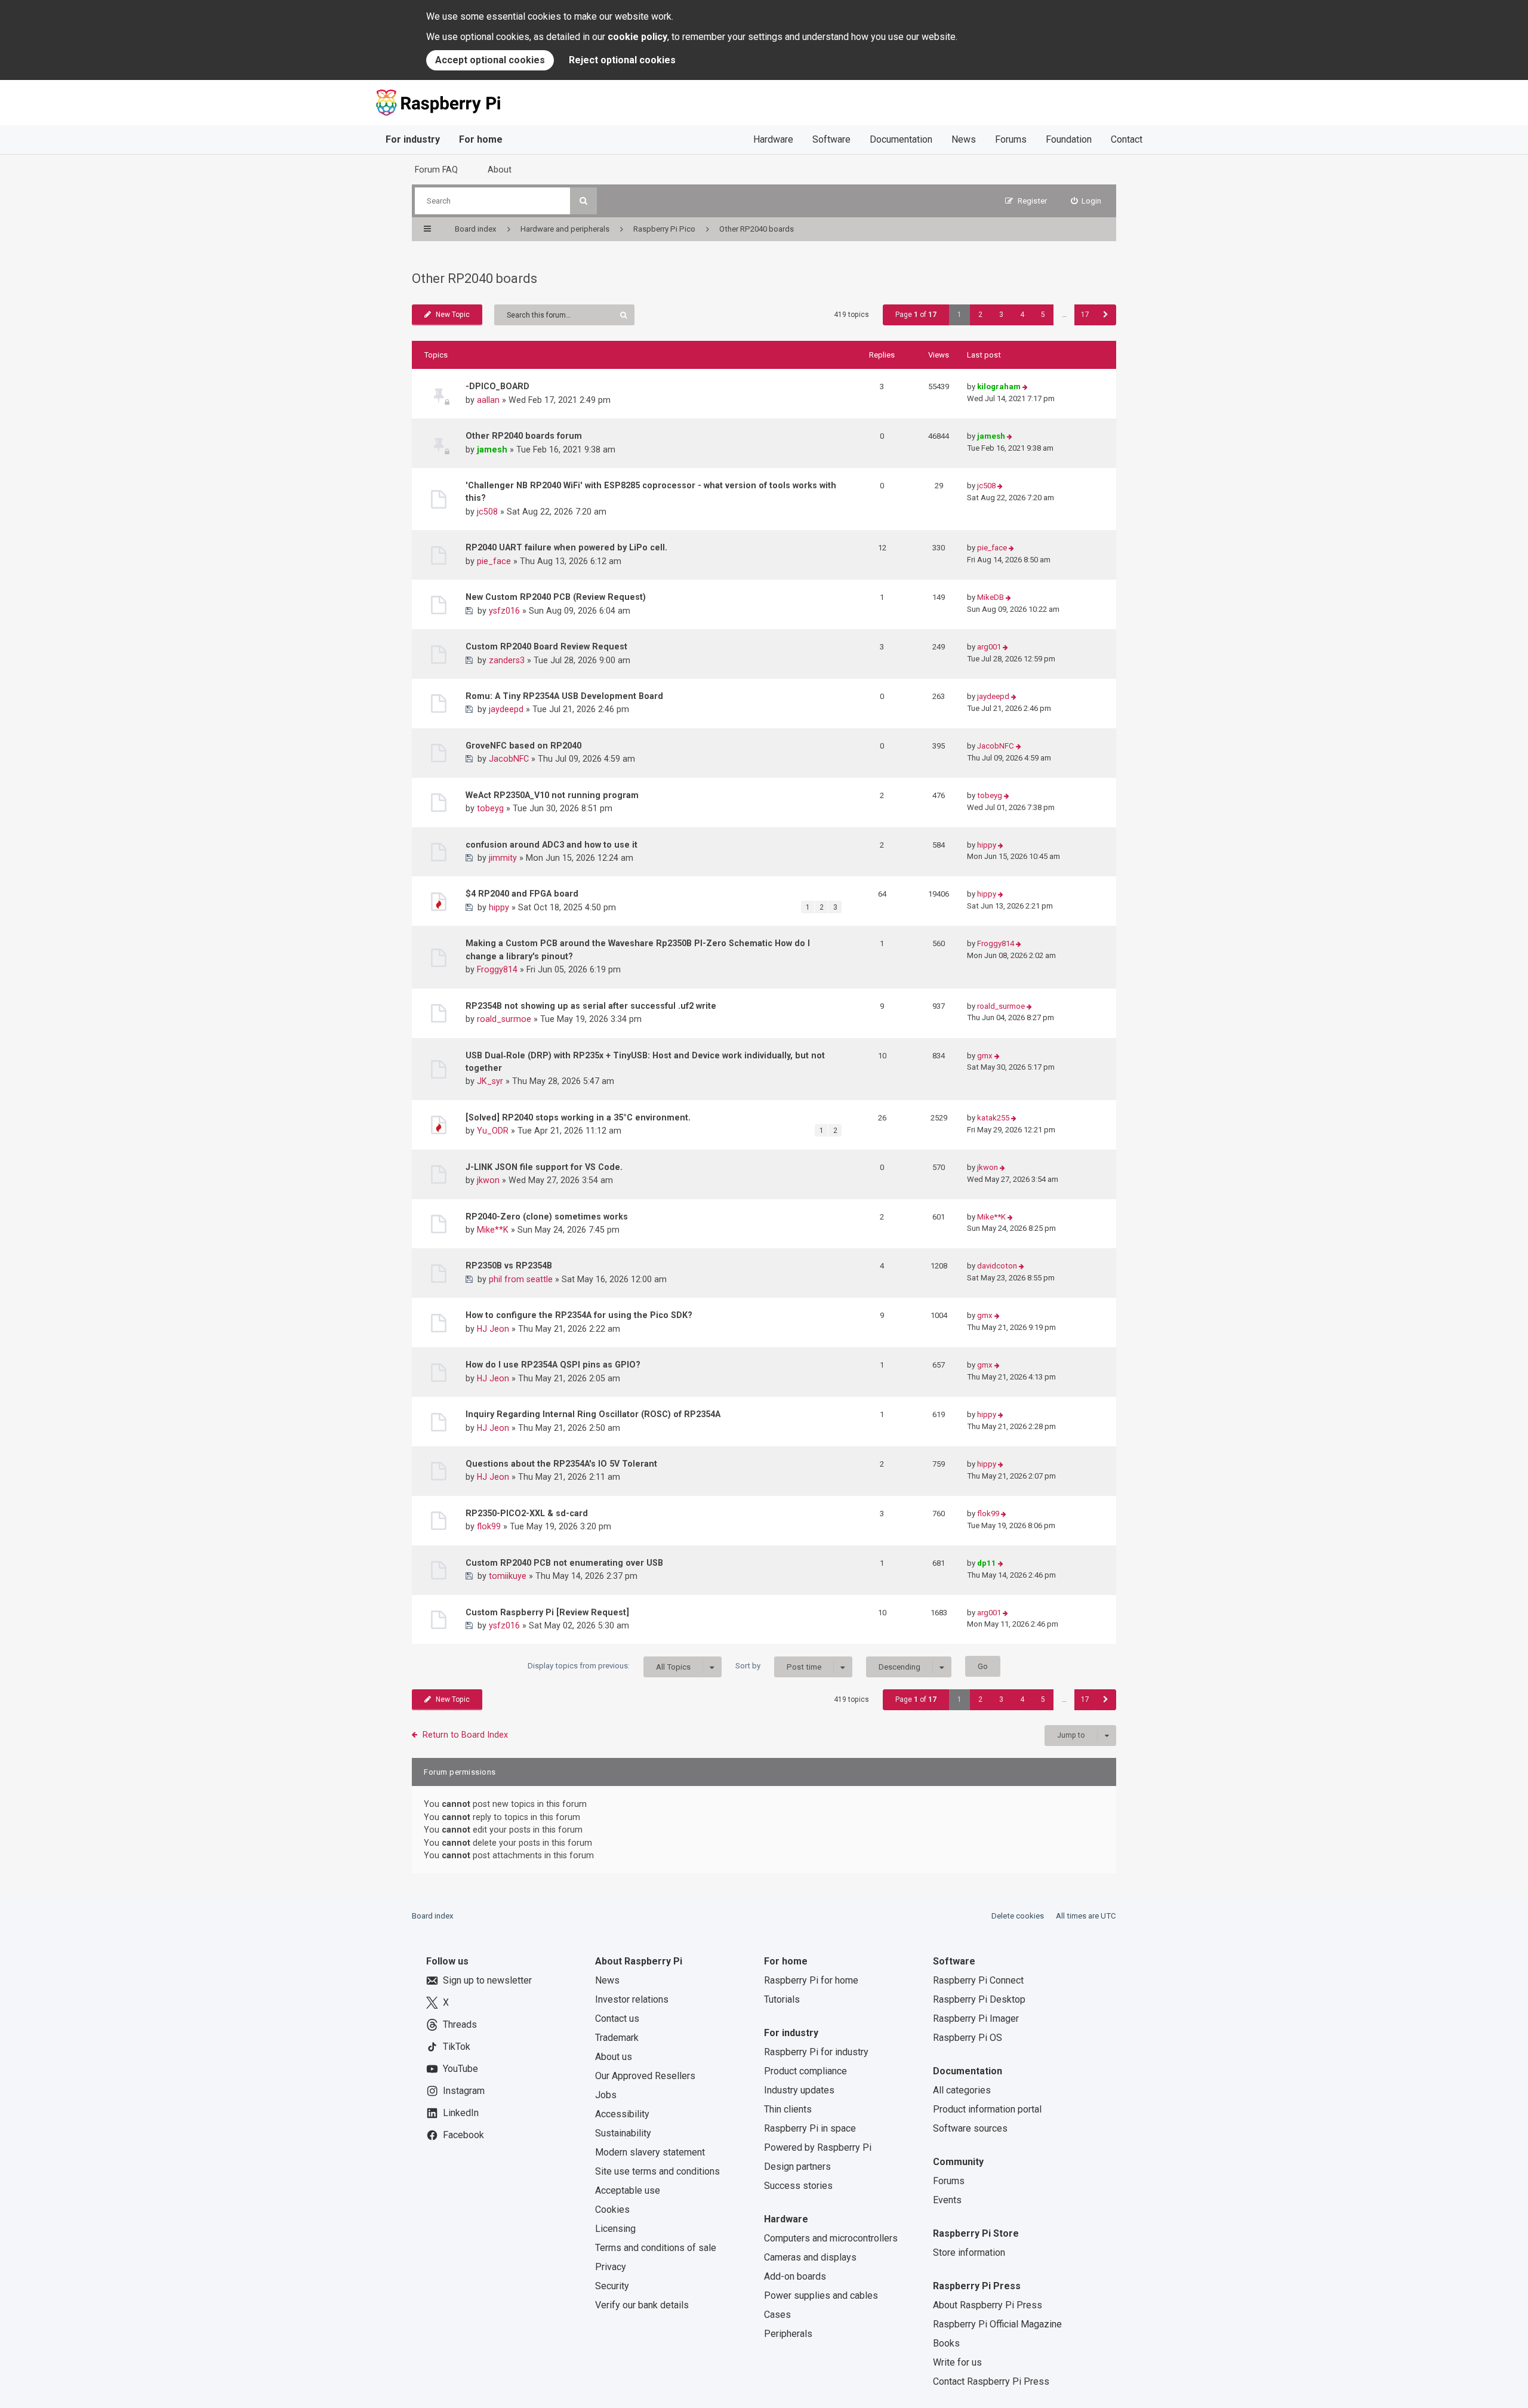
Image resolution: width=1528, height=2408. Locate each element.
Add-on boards (795, 2276)
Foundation (1069, 139)
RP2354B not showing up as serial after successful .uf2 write (591, 1006)
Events (947, 2200)
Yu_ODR (493, 1131)
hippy (987, 845)
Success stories (798, 2186)
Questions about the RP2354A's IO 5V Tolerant (561, 1464)
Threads (460, 2024)
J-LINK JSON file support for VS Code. (544, 1167)
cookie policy (637, 37)
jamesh (492, 449)
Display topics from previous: (609, 1666)
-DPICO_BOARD (497, 386)
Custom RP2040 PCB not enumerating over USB (564, 1563)
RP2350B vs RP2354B (509, 1265)
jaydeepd (506, 709)
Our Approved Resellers (645, 2076)
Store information (969, 2253)
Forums (1011, 139)
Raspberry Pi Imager (976, 2019)
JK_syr (490, 1081)
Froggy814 (497, 969)
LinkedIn (461, 2113)
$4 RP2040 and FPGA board (522, 894)
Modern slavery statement (650, 2152)
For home (481, 139)
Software (831, 139)
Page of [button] (916, 315)
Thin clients (788, 2109)
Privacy (611, 2267)
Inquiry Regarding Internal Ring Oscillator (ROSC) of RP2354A (593, 1414)
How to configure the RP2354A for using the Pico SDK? (579, 1315)
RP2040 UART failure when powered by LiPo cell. (566, 547)
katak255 (993, 1118)
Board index (433, 1916)
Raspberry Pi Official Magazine (997, 2324)
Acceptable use (628, 2190)
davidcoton (997, 1266)
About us (614, 2057)
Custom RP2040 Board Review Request (546, 646)
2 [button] (980, 315)
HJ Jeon (493, 1329)
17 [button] (1085, 315)
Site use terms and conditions (657, 2171)
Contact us (617, 2019)
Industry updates (799, 2090)
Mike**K (493, 1230)
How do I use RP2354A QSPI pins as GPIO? (553, 1365)
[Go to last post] (1025, 387)
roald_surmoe (504, 1019)
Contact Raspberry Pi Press (991, 2381)
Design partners (797, 2167)
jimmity (503, 858)
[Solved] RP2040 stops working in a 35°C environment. (578, 1117)
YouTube (460, 2069)
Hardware (773, 139)
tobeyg (490, 808)
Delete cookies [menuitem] (1018, 1916)
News (964, 139)
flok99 (489, 1526)
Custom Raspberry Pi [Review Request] (547, 1612)
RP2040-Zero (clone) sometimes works (547, 1217)
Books (946, 2343)
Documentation (901, 139)
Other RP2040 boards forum (524, 436)
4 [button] (1022, 315)
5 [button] (1043, 315)
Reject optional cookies (622, 60)
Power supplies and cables (821, 2295)
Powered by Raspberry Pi (818, 2147)
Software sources (970, 2128)
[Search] (583, 201)
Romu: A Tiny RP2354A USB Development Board (564, 696)
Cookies (612, 2210)
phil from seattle (521, 1279)
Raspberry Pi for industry (816, 2052)
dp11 (987, 1563)
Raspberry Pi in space (810, 2128)
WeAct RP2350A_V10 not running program (552, 795)
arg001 (989, 647)
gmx (985, 1056)
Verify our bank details (642, 2305)
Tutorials (782, 1999)
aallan (488, 400)
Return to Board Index (465, 1735)
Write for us (957, 2362)
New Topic (453, 315)
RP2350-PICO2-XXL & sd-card (527, 1513)
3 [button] (1001, 315)
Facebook (463, 2135)
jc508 (487, 512)
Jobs (606, 2095)
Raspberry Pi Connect (978, 1980)
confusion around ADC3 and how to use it (552, 845)
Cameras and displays (810, 2257)
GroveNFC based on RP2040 (523, 746)
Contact (1127, 139)
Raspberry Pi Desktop (979, 1999)
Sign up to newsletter (487, 1980)
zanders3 (507, 660)
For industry (413, 139)
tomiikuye (508, 1576)
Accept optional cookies (490, 60)
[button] (1106, 315)
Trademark (617, 2038)
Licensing (615, 2229)
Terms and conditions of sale (656, 2248)
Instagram (464, 2091)
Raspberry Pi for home (811, 1980)
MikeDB (991, 597)
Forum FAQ (436, 170)
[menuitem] (1086, 201)
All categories (962, 2090)
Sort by (778, 1666)
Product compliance (805, 2071)
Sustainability (623, 2133)
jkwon (488, 1180)
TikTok (457, 2047)
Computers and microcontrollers (831, 2238)
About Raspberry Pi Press (988, 2305)
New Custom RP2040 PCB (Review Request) (556, 597)
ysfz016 (504, 611)
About (500, 170)
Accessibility (622, 2114)
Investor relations (632, 1999)
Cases (777, 2315)
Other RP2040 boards (475, 278)
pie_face (494, 561)
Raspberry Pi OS (968, 2038)
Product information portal (987, 2109)
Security (612, 2286)
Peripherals (788, 2334)
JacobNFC (509, 759)
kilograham (999, 387)
